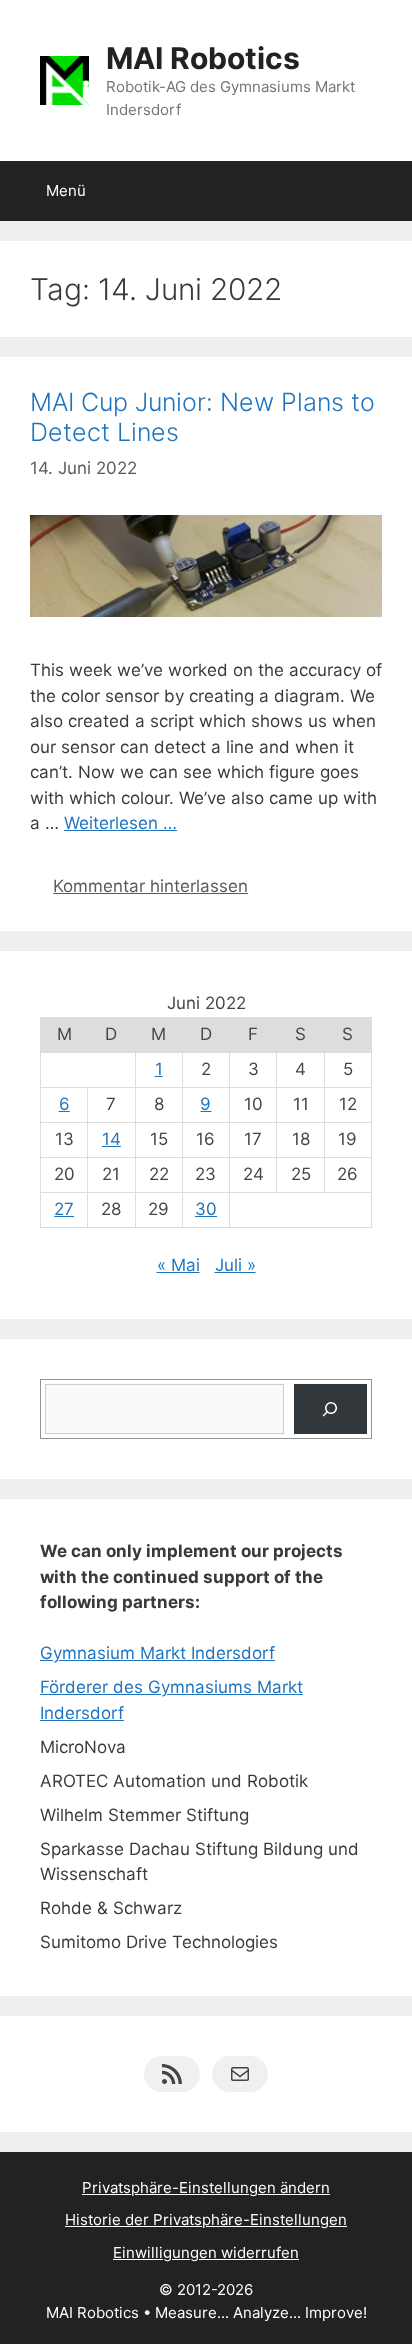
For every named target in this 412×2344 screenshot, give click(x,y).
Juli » (235, 1265)
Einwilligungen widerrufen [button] (206, 2252)
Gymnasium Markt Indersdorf (157, 1653)
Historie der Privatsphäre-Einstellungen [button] (206, 2219)
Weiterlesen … (120, 823)
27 (64, 1209)
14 (111, 1139)
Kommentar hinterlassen (150, 886)
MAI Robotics (203, 58)
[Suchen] (330, 1409)
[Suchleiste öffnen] (382, 191)
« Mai (178, 1265)
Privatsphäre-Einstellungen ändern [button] (206, 2187)
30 (206, 1209)
